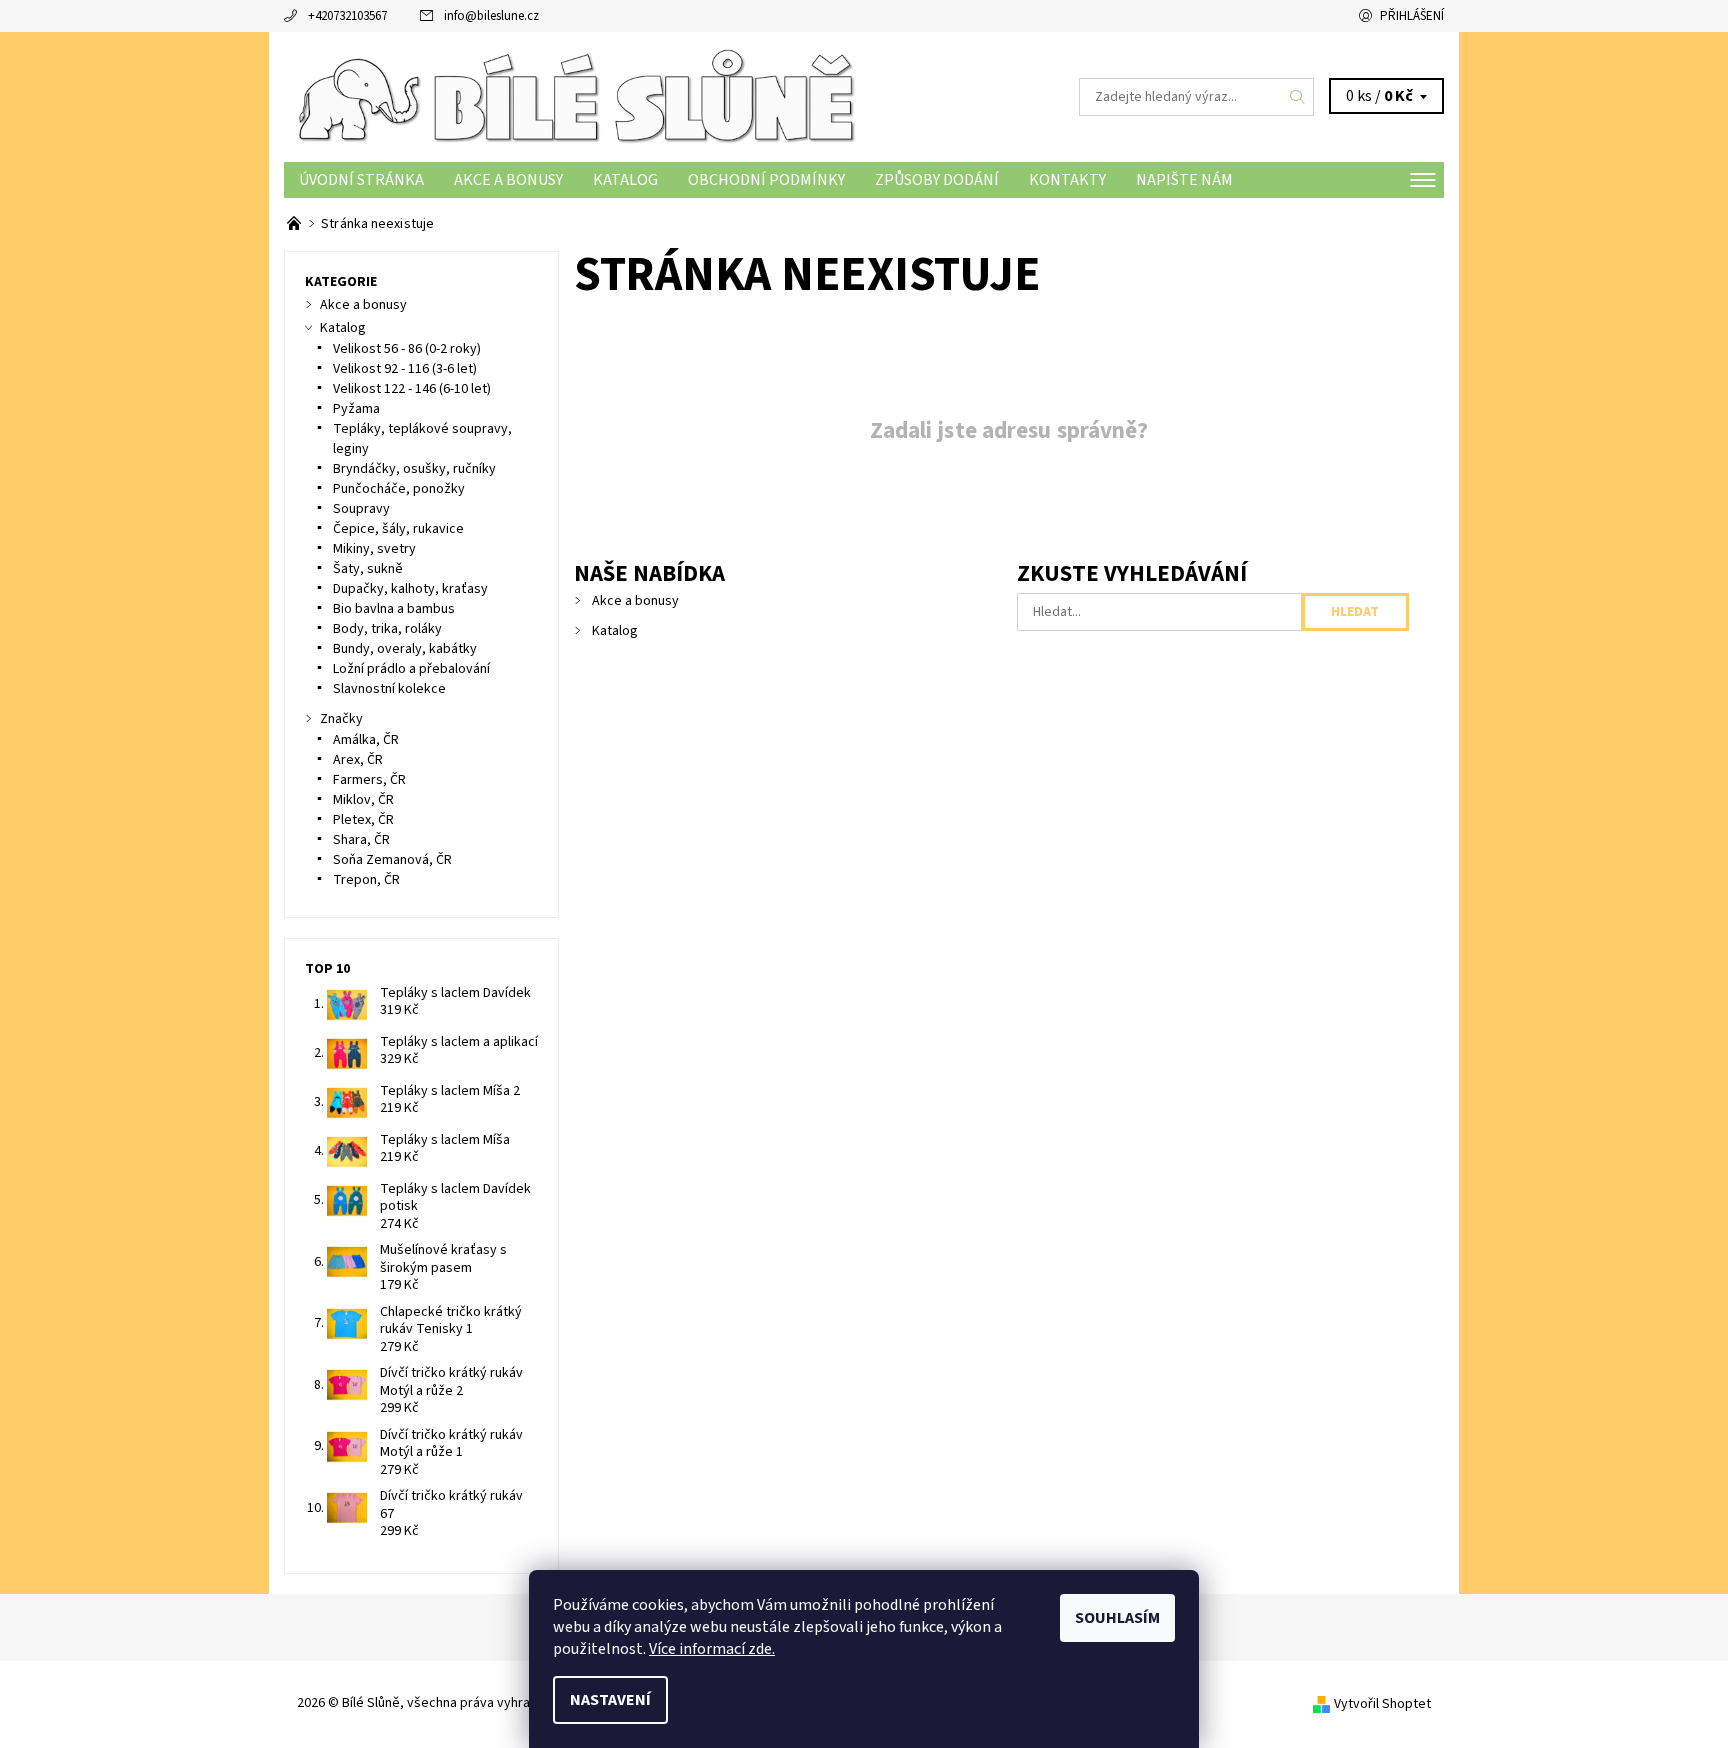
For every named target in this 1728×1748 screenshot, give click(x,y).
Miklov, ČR (363, 800)
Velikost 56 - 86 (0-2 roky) (407, 349)
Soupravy (361, 509)
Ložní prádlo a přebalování (411, 669)
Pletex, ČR (363, 820)
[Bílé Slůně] (574, 96)
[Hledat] (1298, 97)
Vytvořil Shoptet (1382, 1704)
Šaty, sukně (368, 569)
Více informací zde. (712, 1649)
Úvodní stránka (361, 180)
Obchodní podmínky (766, 180)
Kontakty (1067, 180)
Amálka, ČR (366, 740)
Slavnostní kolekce (389, 689)
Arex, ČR (358, 760)
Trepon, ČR (366, 880)
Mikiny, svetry (374, 549)
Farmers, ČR (369, 780)
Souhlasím (1117, 1618)
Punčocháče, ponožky (399, 489)
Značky (341, 719)
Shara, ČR (361, 840)
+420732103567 (347, 16)
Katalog (625, 180)
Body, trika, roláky (387, 629)
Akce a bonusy (508, 180)
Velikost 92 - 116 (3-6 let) (405, 369)
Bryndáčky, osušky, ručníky (414, 469)
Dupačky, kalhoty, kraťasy (410, 589)
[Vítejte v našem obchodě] (295, 224)
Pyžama (356, 409)
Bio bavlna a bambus (394, 609)
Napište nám (1184, 180)
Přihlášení (1412, 16)
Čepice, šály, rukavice (398, 529)
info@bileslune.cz (491, 16)
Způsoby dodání (937, 180)
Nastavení (610, 1700)
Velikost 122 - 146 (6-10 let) (412, 389)
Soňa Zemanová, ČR (392, 860)
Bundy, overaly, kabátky (405, 649)
